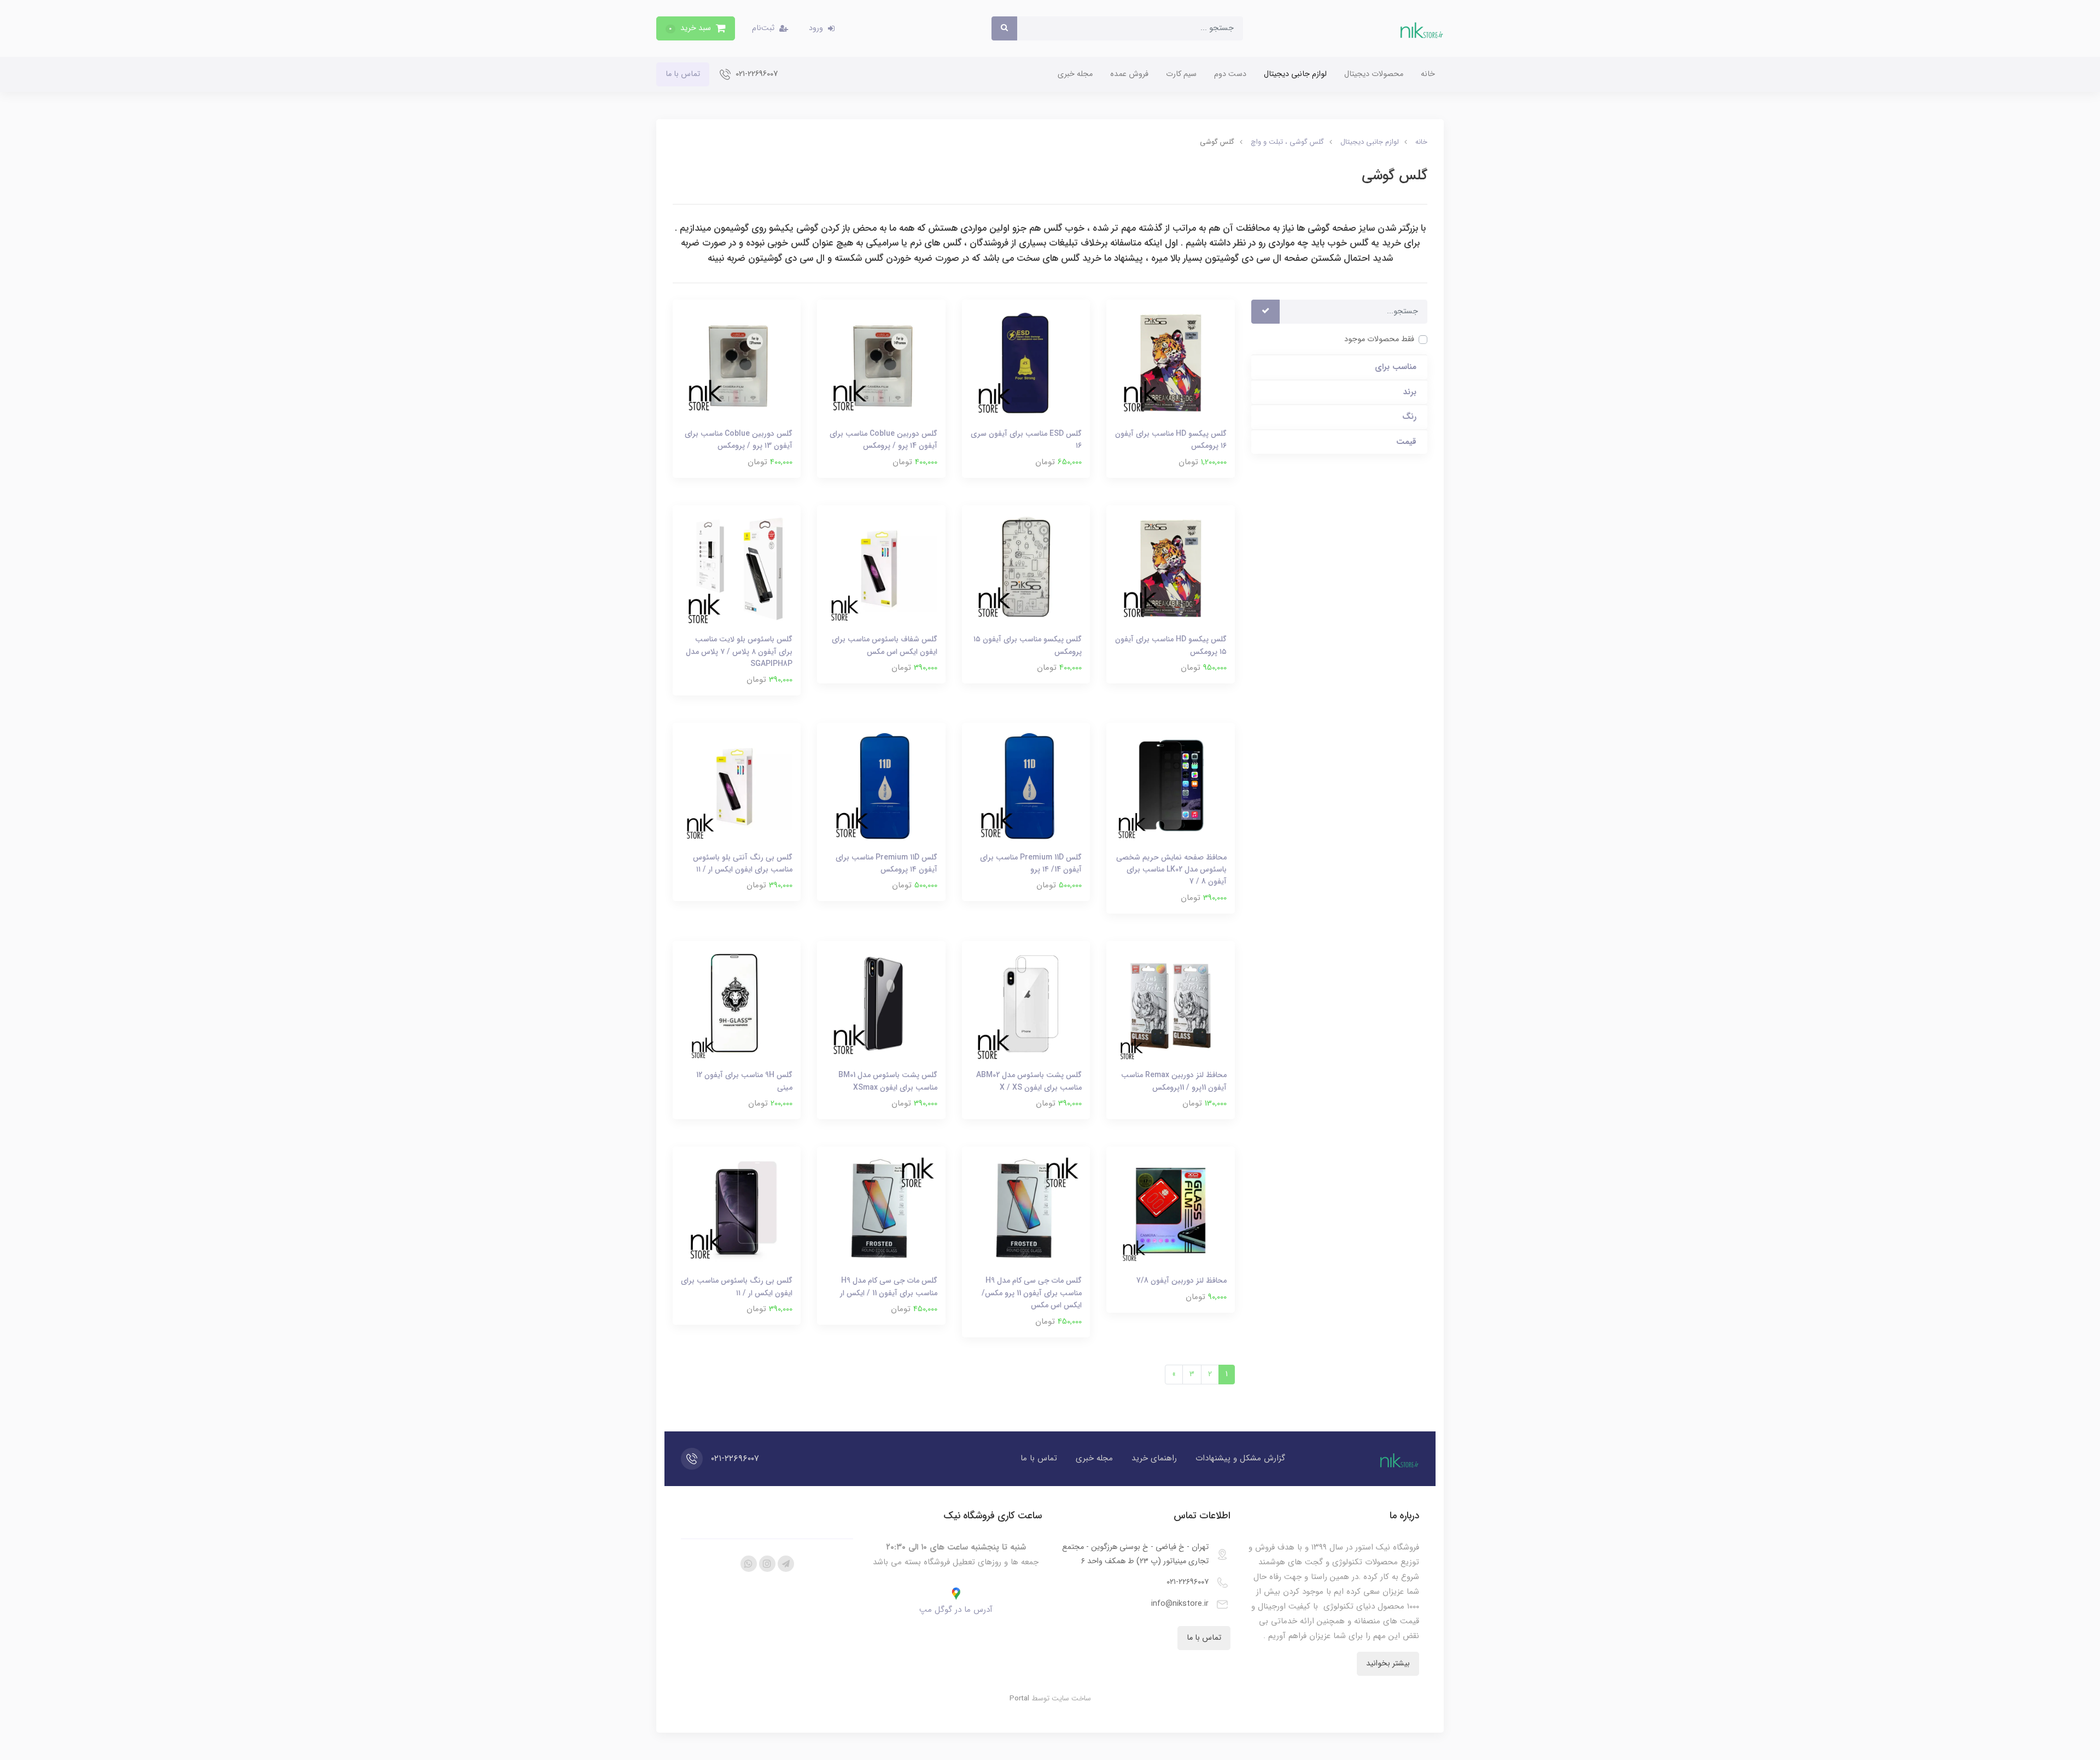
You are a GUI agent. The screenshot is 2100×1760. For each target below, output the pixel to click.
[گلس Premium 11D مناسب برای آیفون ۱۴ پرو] (1026, 787)
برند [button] (1410, 392)
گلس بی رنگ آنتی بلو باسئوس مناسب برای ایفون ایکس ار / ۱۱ (743, 863)
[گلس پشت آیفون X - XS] (1026, 1005)
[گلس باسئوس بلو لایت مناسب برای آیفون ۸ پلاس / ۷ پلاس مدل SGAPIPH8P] (737, 569)
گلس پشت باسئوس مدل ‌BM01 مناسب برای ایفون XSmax (888, 1081)
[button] (696, 28)
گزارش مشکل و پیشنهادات (1240, 1458)
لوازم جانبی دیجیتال (1295, 74)
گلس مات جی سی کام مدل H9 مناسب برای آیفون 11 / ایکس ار (889, 1287)
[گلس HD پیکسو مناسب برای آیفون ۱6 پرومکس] (1170, 363)
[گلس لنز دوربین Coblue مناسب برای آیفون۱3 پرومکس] (737, 363)
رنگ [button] (1409, 417)
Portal (1019, 1698)
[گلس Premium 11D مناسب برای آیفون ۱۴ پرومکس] (881, 787)
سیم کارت (1181, 74)
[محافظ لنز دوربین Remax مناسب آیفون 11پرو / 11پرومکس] (1170, 1005)
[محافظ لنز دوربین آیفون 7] (1170, 1210)
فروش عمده (1129, 74)
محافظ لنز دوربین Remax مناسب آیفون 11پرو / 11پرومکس (1174, 1081)
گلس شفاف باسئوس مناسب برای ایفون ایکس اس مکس (885, 645)
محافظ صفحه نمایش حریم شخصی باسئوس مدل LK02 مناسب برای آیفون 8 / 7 (1171, 870)
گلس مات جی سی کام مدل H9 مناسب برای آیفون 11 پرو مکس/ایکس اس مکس (1032, 1293)
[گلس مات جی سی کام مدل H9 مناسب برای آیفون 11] (1026, 1210)
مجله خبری (1075, 74)
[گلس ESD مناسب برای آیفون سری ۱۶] (1026, 363)
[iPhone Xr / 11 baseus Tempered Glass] (737, 787)
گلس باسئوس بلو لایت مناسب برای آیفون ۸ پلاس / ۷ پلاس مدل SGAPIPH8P (739, 651)
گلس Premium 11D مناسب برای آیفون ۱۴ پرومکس (886, 863)
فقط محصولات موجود (1379, 339)
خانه (1428, 74)
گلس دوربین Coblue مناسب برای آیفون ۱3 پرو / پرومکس (739, 440)
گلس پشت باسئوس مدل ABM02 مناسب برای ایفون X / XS (1029, 1081)
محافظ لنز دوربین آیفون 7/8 (1182, 1280)
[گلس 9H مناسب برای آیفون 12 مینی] (737, 1005)
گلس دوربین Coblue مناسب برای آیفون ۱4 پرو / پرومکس (883, 440)
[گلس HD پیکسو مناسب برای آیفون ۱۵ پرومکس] (1170, 569)
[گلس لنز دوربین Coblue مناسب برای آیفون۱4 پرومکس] (881, 363)
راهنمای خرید (1154, 1458)
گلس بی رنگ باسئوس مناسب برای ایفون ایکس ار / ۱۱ (737, 1287)
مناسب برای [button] (1396, 367)
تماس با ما (683, 74)
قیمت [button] (1406, 442)
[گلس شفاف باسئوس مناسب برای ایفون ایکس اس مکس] (881, 569)
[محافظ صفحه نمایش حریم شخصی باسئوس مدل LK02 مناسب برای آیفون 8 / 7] (1170, 787)
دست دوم (1230, 74)
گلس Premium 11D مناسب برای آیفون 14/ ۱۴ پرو (1031, 863)
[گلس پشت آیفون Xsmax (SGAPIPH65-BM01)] (881, 1005)
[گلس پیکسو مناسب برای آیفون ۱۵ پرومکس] (1026, 569)
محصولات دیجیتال (1374, 74)
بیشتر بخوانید (1388, 1663)
